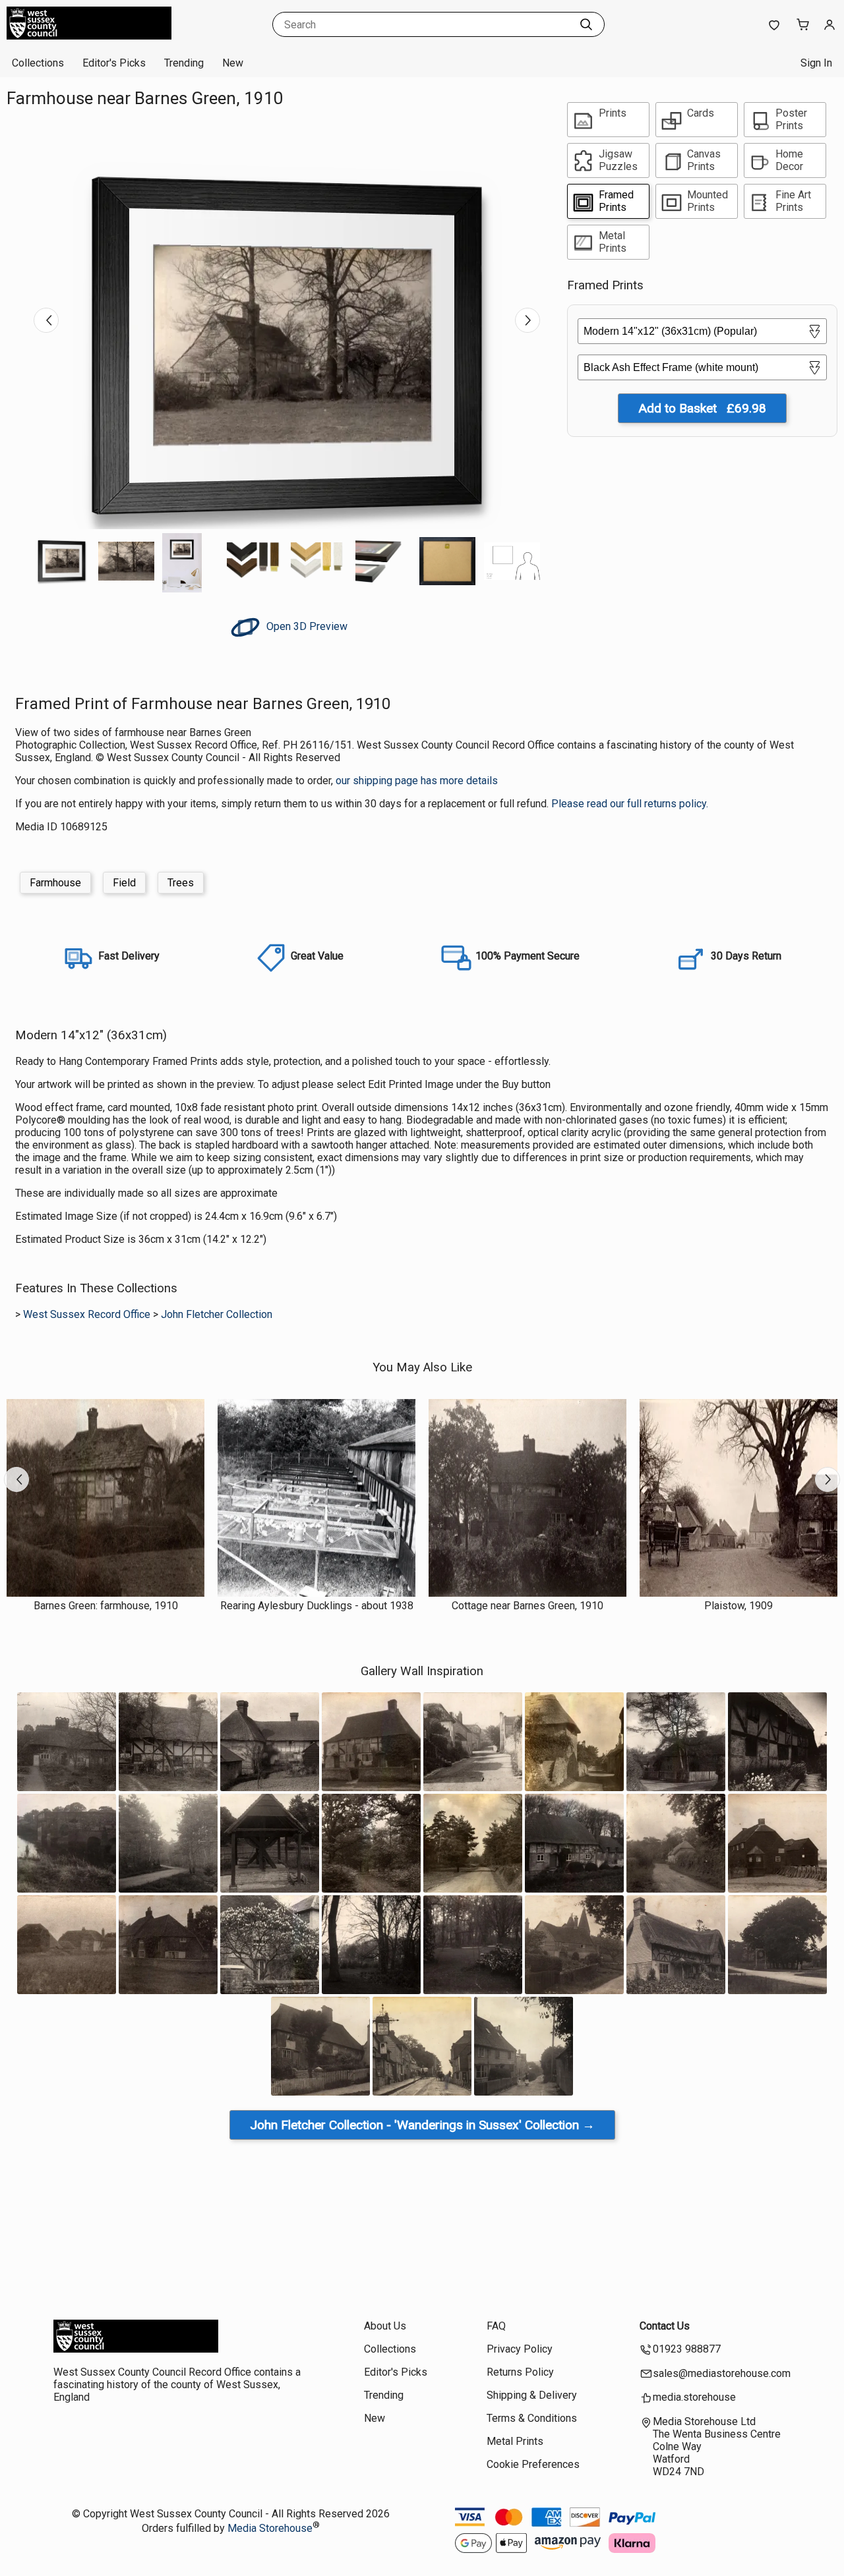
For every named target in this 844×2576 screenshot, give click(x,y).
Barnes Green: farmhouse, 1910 (106, 1606)
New (233, 63)
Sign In (816, 63)
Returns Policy (520, 2372)
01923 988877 (687, 2349)
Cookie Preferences (533, 2464)
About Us (385, 2326)
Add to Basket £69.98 (702, 408)
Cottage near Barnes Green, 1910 (527, 1606)
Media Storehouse (270, 2528)
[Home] (89, 36)
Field (124, 883)
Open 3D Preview (306, 626)
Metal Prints (515, 2441)
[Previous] (46, 320)
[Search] (586, 24)
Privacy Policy (520, 2349)
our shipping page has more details (417, 781)
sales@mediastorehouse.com (722, 2373)
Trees (181, 883)
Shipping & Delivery (532, 2395)
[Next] (527, 320)
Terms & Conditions (532, 2418)
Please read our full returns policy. (630, 804)
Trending (184, 63)
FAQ (496, 2326)
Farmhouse (55, 883)
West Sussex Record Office (87, 1314)
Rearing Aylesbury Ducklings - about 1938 (317, 1606)
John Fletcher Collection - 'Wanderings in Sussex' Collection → (422, 2125)
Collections (38, 63)
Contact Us (665, 2326)
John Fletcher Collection (217, 1314)
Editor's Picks (114, 63)
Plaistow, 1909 (738, 1606)
